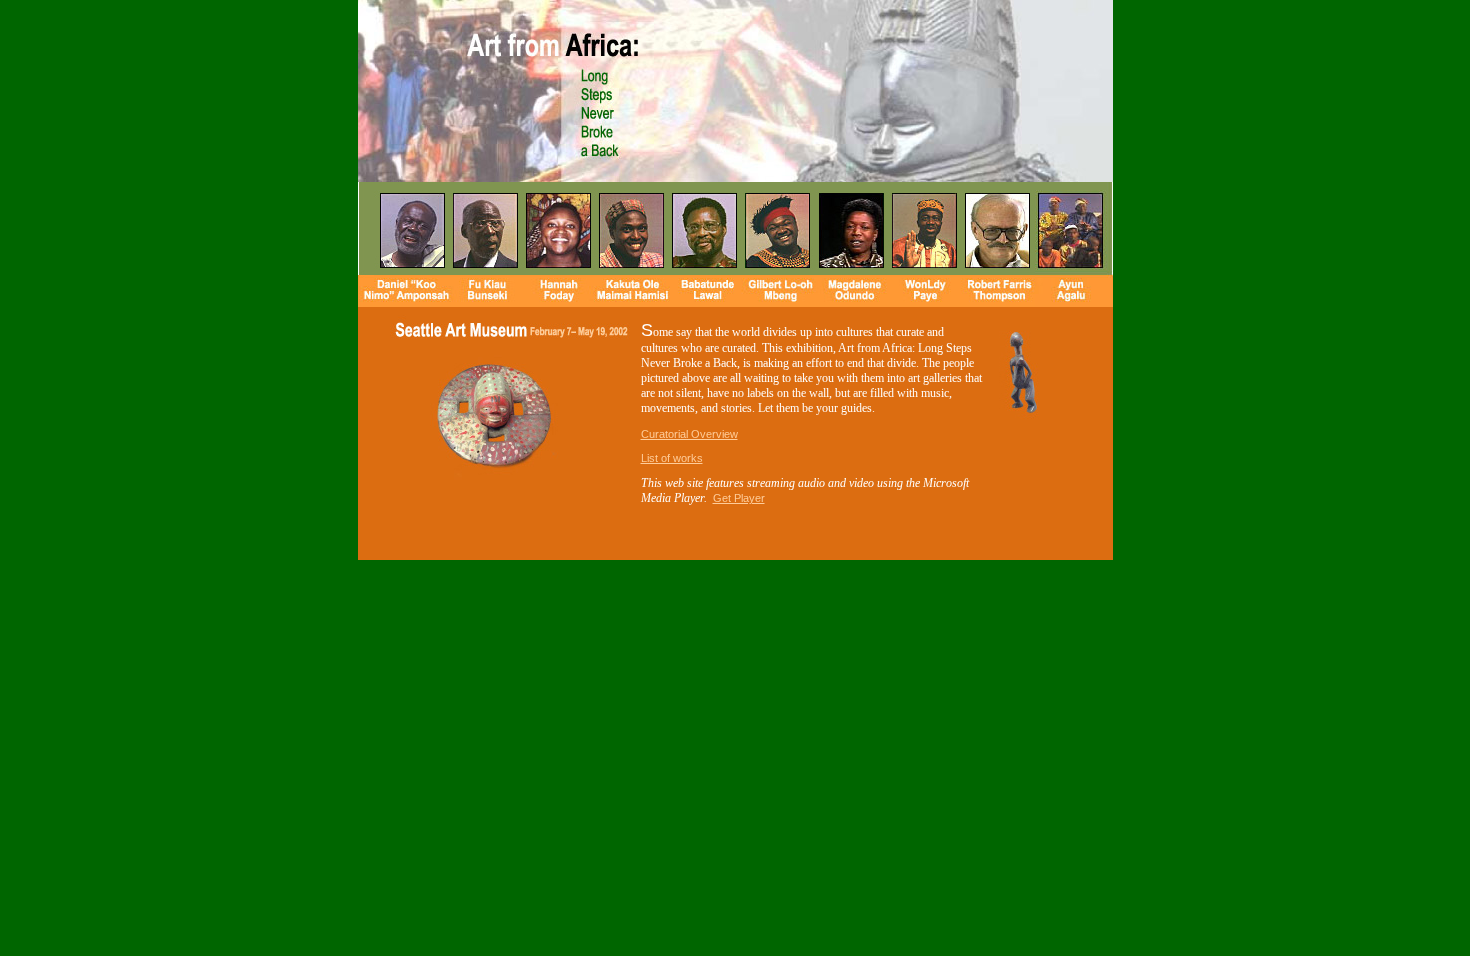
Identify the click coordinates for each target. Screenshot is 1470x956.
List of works (672, 458)
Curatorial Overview (689, 434)
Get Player (739, 498)
